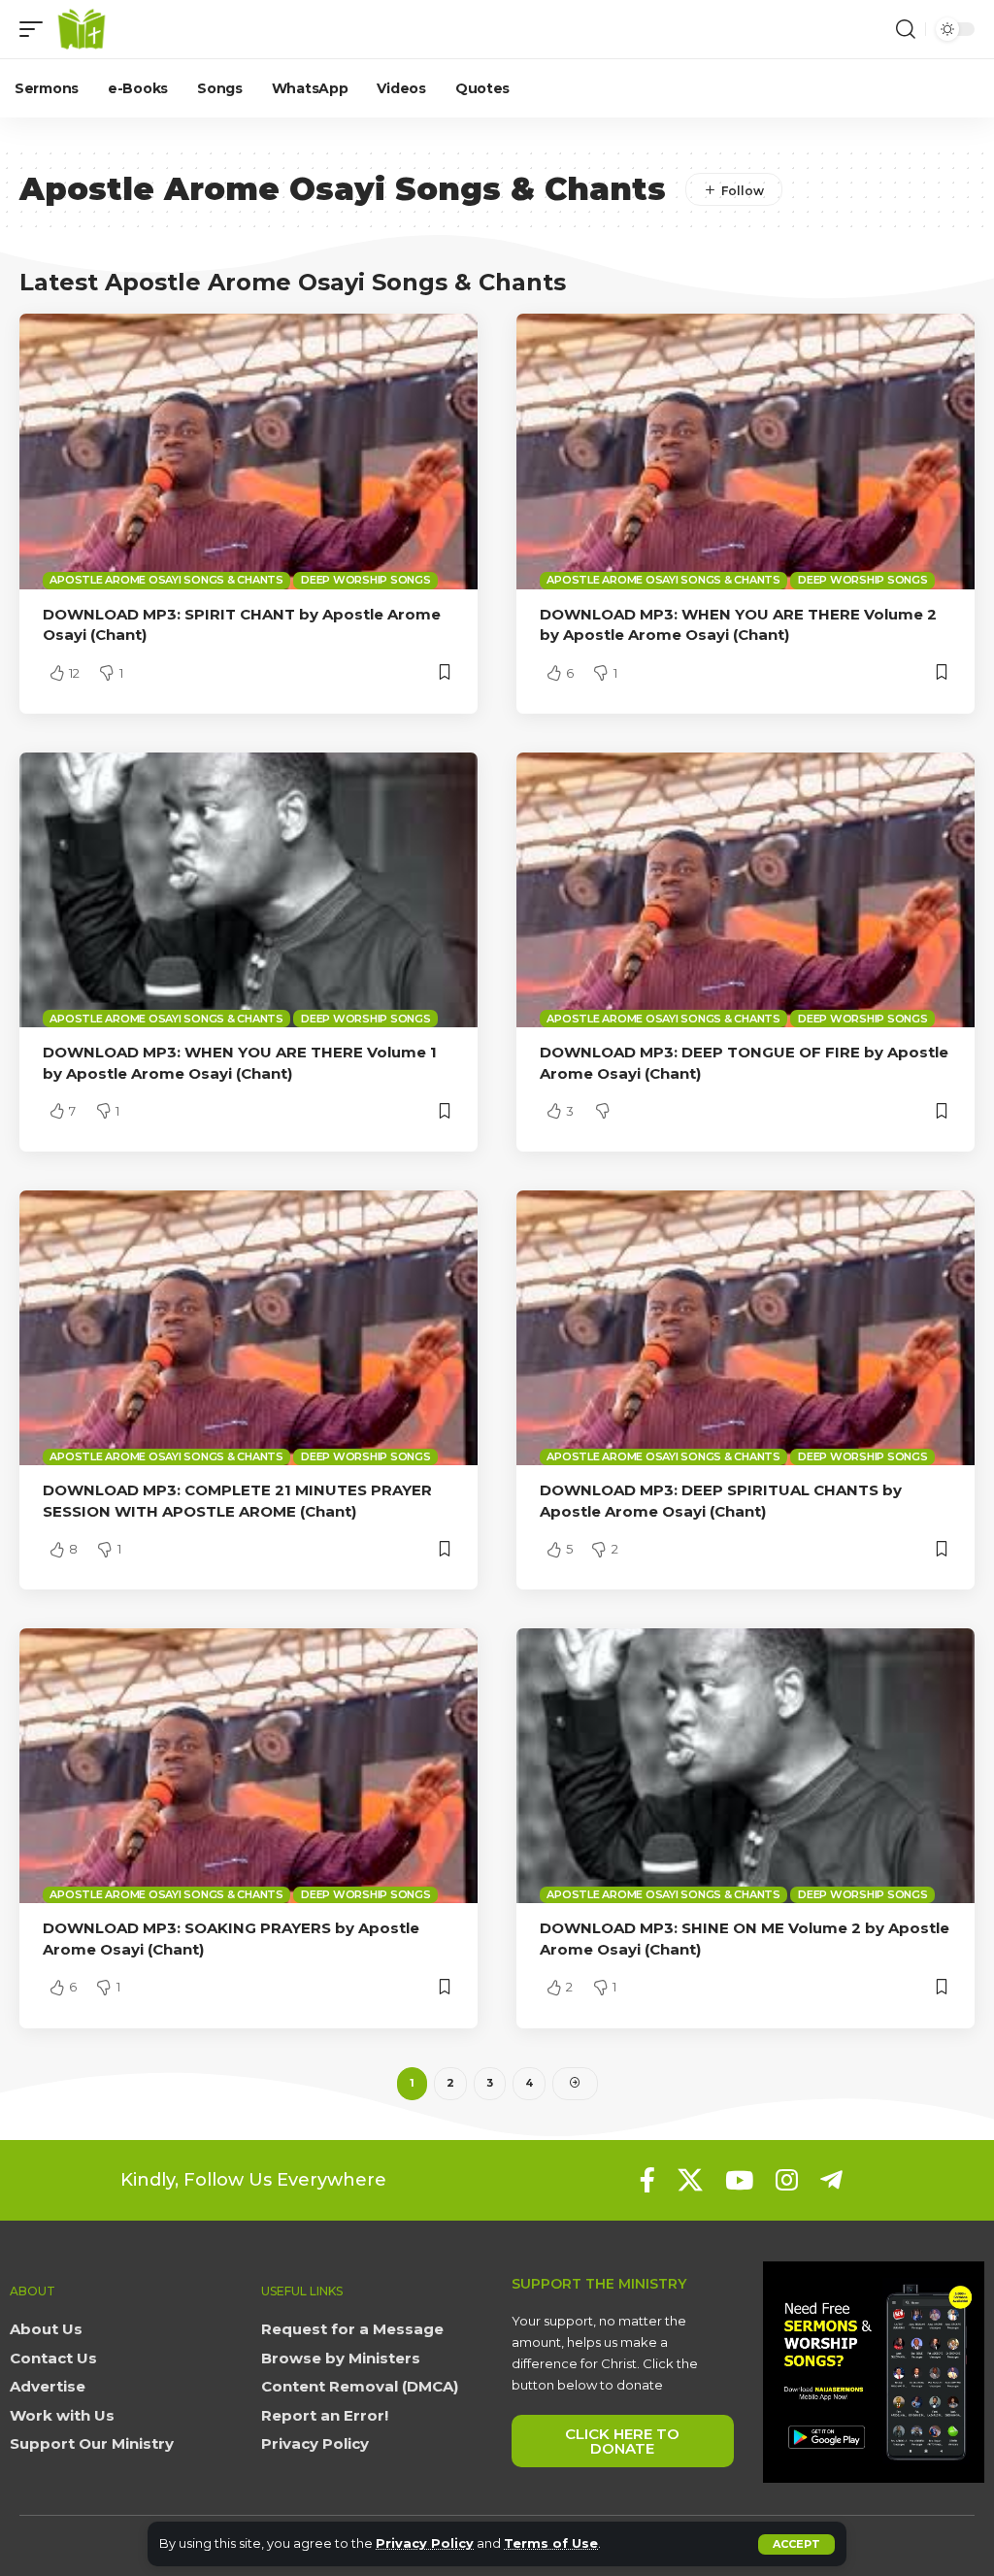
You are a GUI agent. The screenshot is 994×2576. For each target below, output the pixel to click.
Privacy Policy (425, 2543)
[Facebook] (647, 2180)
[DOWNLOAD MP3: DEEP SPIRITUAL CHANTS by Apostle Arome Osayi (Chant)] (745, 1328)
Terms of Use (551, 2543)
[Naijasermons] (82, 29)
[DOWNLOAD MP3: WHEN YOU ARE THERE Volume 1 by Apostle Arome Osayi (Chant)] (248, 890)
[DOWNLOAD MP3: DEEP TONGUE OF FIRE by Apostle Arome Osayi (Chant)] (745, 890)
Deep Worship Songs (366, 580)
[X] (690, 2180)
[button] (796, 2544)
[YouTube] (739, 2180)
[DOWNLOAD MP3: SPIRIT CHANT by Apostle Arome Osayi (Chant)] (248, 451)
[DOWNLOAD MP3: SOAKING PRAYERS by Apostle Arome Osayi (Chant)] (248, 1766)
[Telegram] (831, 2180)
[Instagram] (787, 2180)
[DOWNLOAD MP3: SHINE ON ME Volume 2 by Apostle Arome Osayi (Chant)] (745, 1766)
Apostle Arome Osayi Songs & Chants (166, 580)
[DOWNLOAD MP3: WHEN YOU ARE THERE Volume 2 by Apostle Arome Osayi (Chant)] (745, 451)
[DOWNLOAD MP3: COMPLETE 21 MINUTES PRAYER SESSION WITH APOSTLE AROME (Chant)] (248, 1328)
